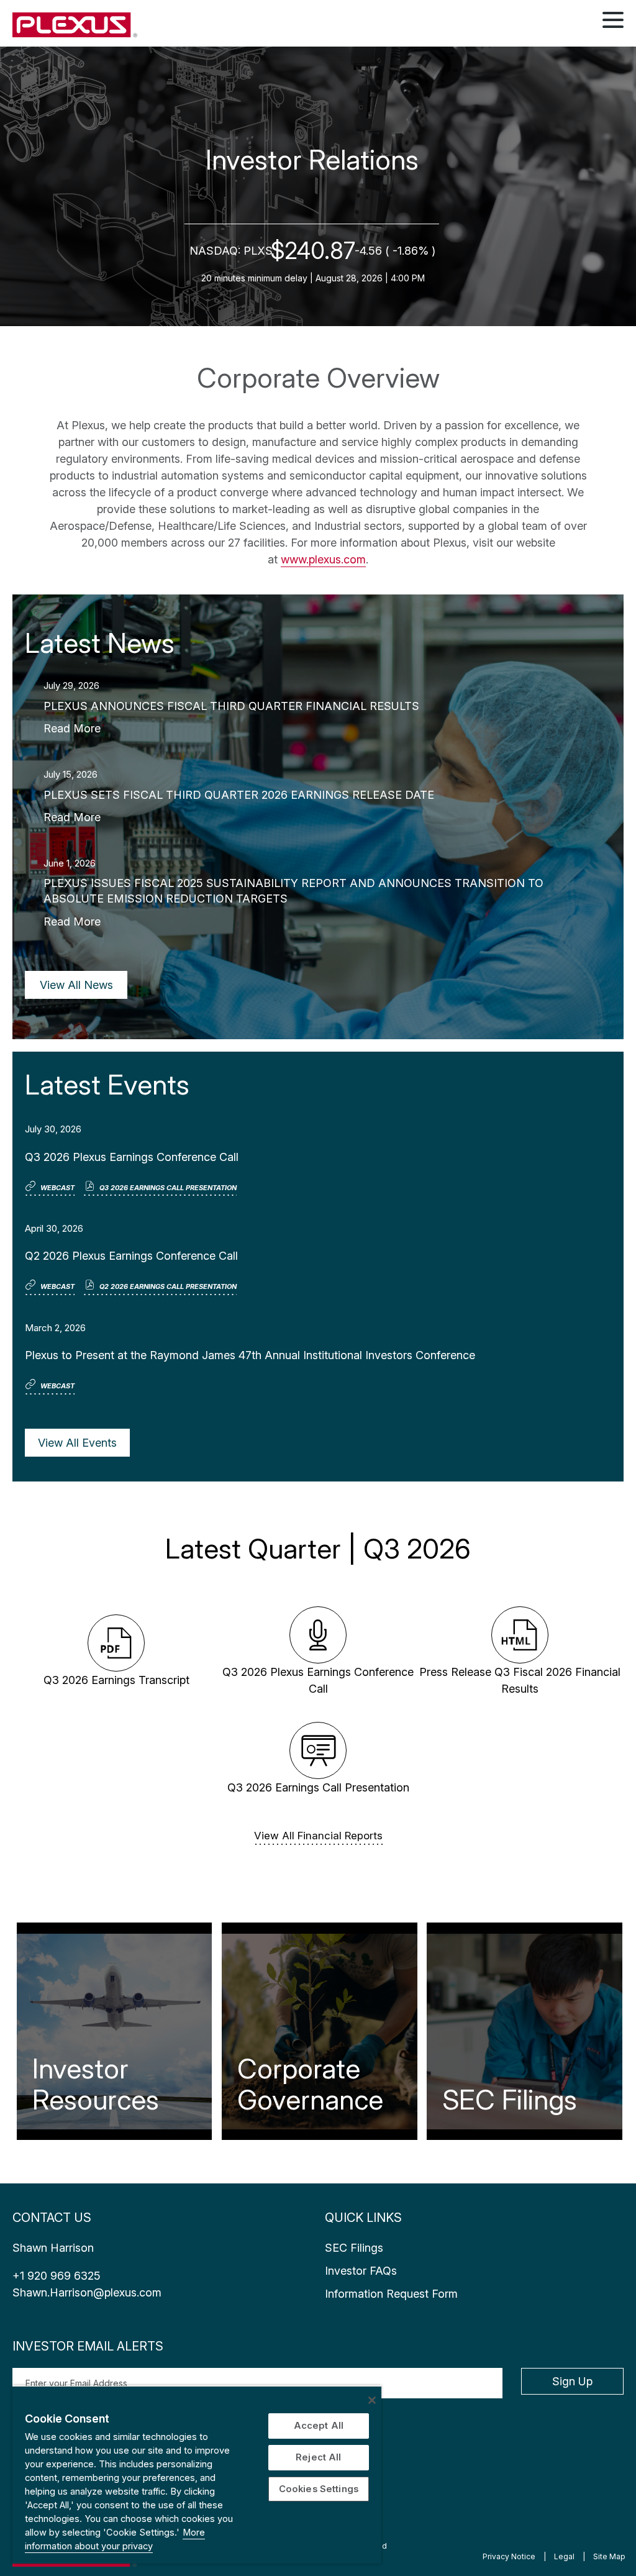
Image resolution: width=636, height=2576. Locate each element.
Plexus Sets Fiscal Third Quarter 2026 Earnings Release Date (239, 795)
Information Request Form (391, 2294)
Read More (72, 728)
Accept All (319, 2426)
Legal (564, 2556)
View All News (76, 985)
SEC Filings (510, 2100)
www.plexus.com (323, 559)
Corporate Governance (310, 2084)
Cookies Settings (319, 2489)
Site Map (609, 2556)
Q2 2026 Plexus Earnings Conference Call (131, 1256)
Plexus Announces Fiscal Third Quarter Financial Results (231, 706)
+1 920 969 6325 (57, 2276)
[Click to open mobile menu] (613, 22)
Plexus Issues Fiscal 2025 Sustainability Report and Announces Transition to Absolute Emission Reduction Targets (293, 891)
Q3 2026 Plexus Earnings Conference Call (132, 1157)
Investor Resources (96, 2084)
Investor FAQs (361, 2271)
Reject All (318, 2457)
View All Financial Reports (318, 1836)
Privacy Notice (509, 2556)
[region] (197, 2474)
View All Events (77, 1443)
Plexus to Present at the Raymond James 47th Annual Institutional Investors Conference (250, 1355)
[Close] (372, 2400)
